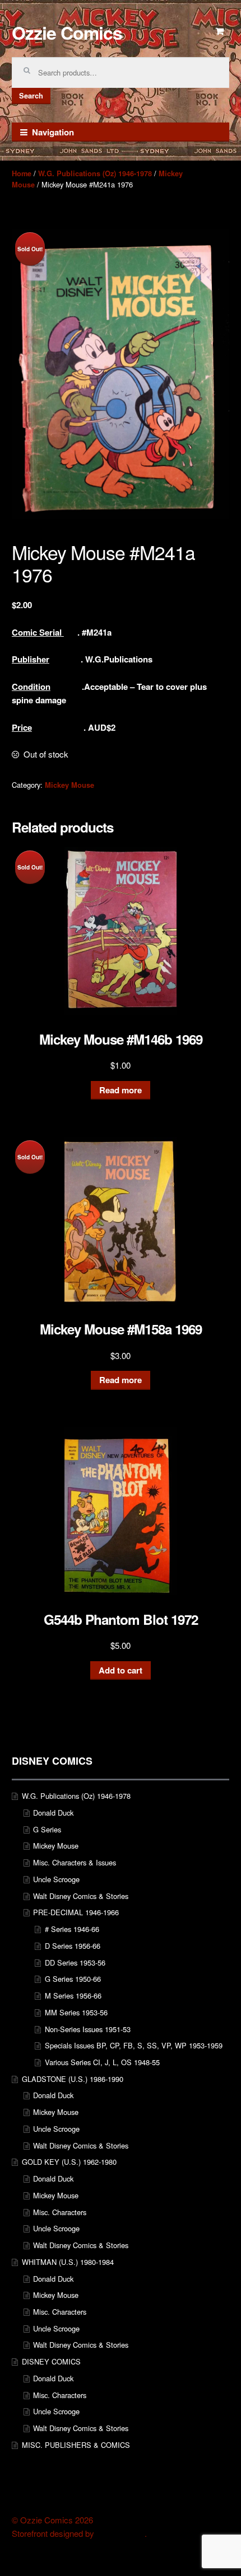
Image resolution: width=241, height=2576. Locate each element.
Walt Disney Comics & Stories (81, 1896)
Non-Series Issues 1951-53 (88, 2029)
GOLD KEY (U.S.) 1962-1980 (69, 2162)
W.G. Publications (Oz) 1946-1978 (95, 173)
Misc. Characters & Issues (75, 1862)
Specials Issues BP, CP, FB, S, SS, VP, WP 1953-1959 (134, 2045)
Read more (121, 1090)
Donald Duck (53, 1813)
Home (22, 173)
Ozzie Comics (67, 32)
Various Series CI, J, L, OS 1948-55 (102, 2062)
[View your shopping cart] (220, 31)
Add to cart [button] (121, 1670)
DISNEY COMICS (51, 2361)
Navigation (53, 132)
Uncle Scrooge (56, 1879)
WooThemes (121, 2533)
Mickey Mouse (69, 785)
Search (31, 96)
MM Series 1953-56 (76, 2012)
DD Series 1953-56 (75, 1962)
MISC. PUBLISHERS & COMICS (76, 2445)
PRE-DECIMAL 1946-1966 (76, 1912)
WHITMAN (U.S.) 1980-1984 (68, 2262)
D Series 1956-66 (73, 1946)
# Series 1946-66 (72, 1929)
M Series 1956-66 (73, 1996)
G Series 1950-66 (73, 1979)
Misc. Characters (60, 2212)
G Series (47, 1829)
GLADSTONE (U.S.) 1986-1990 (73, 2079)
